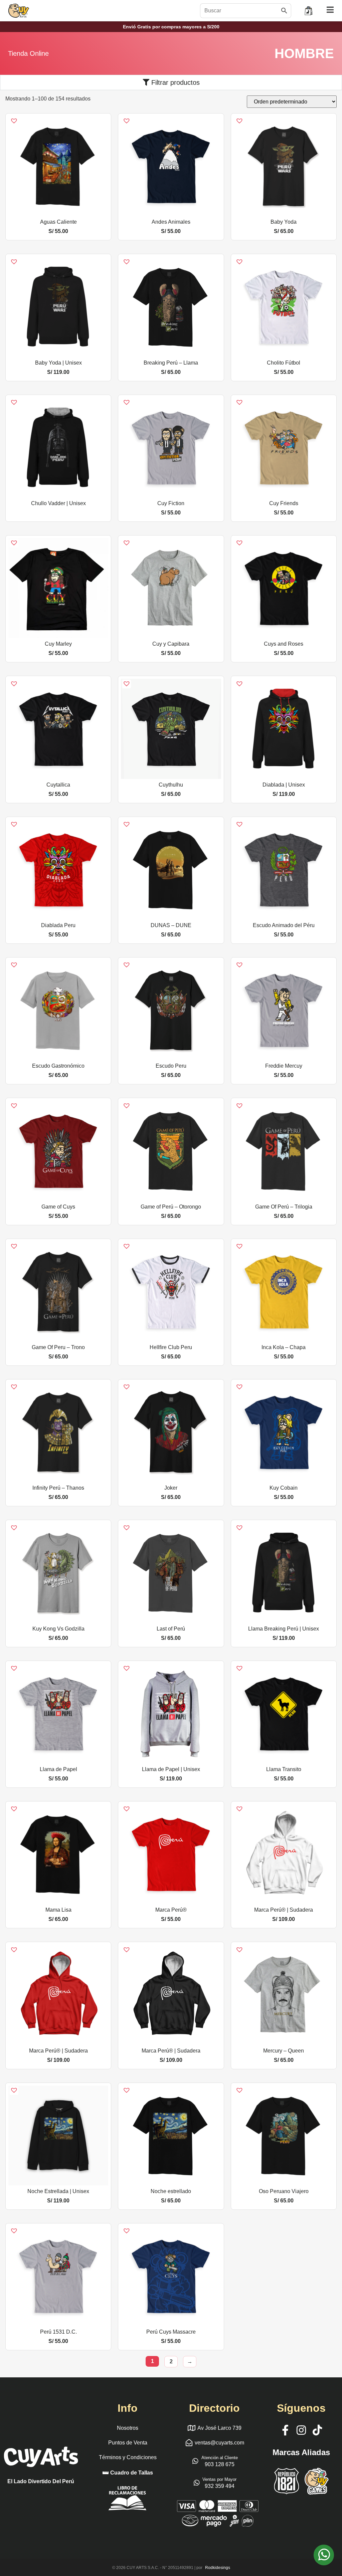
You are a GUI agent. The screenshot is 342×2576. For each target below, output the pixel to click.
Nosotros (128, 2428)
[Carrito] (309, 11)
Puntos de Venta (128, 2443)
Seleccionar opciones (58, 213)
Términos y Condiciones (128, 2457)
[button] (10, 117)
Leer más (58, 495)
